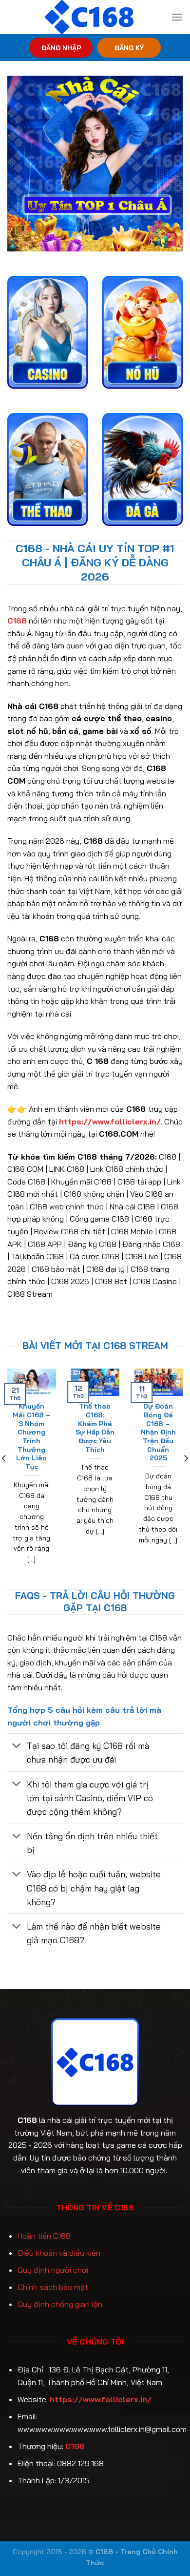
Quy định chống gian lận (60, 2304)
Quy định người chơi (53, 2270)
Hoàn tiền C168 (44, 2236)
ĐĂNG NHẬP (61, 48)
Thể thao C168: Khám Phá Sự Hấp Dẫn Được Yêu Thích (95, 1427)
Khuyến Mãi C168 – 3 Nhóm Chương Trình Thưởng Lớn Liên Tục (32, 1436)
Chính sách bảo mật (53, 2287)
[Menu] (177, 17)
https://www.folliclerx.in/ (101, 2399)
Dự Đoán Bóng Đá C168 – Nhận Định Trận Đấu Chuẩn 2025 (158, 1432)
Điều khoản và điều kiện (59, 2253)
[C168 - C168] (89, 17)
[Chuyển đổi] (17, 1747)
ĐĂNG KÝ (129, 48)
